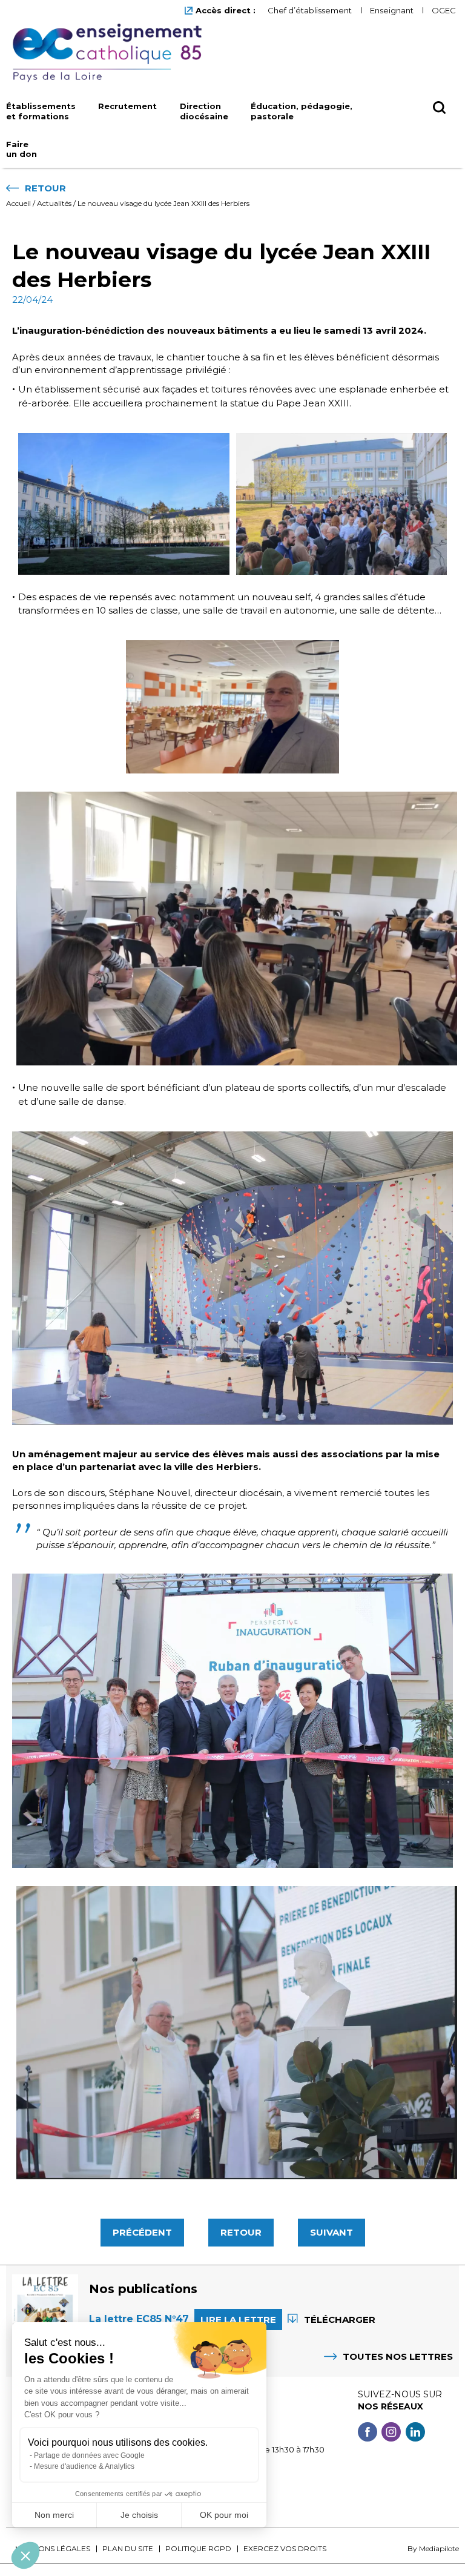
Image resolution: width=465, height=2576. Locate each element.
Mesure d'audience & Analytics (84, 2466)
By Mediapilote (433, 2548)
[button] (25, 2555)
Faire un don (21, 149)
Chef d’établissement (310, 10)
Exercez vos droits (285, 2548)
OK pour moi (224, 2515)
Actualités (54, 203)
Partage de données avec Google (89, 2455)
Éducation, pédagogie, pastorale (302, 111)
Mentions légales (53, 2548)
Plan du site (128, 2548)
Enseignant (392, 10)
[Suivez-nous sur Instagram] (391, 2433)
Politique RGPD (198, 2548)
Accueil (18, 203)
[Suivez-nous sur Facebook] (368, 2433)
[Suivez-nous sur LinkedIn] (415, 2433)
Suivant (331, 2232)
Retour (241, 2232)
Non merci (54, 2515)
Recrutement (127, 106)
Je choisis (139, 2515)
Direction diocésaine (204, 111)
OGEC (444, 10)
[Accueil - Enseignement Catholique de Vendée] (112, 53)
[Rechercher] (439, 127)
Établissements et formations (41, 111)
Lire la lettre (238, 2319)
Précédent (142, 2232)
